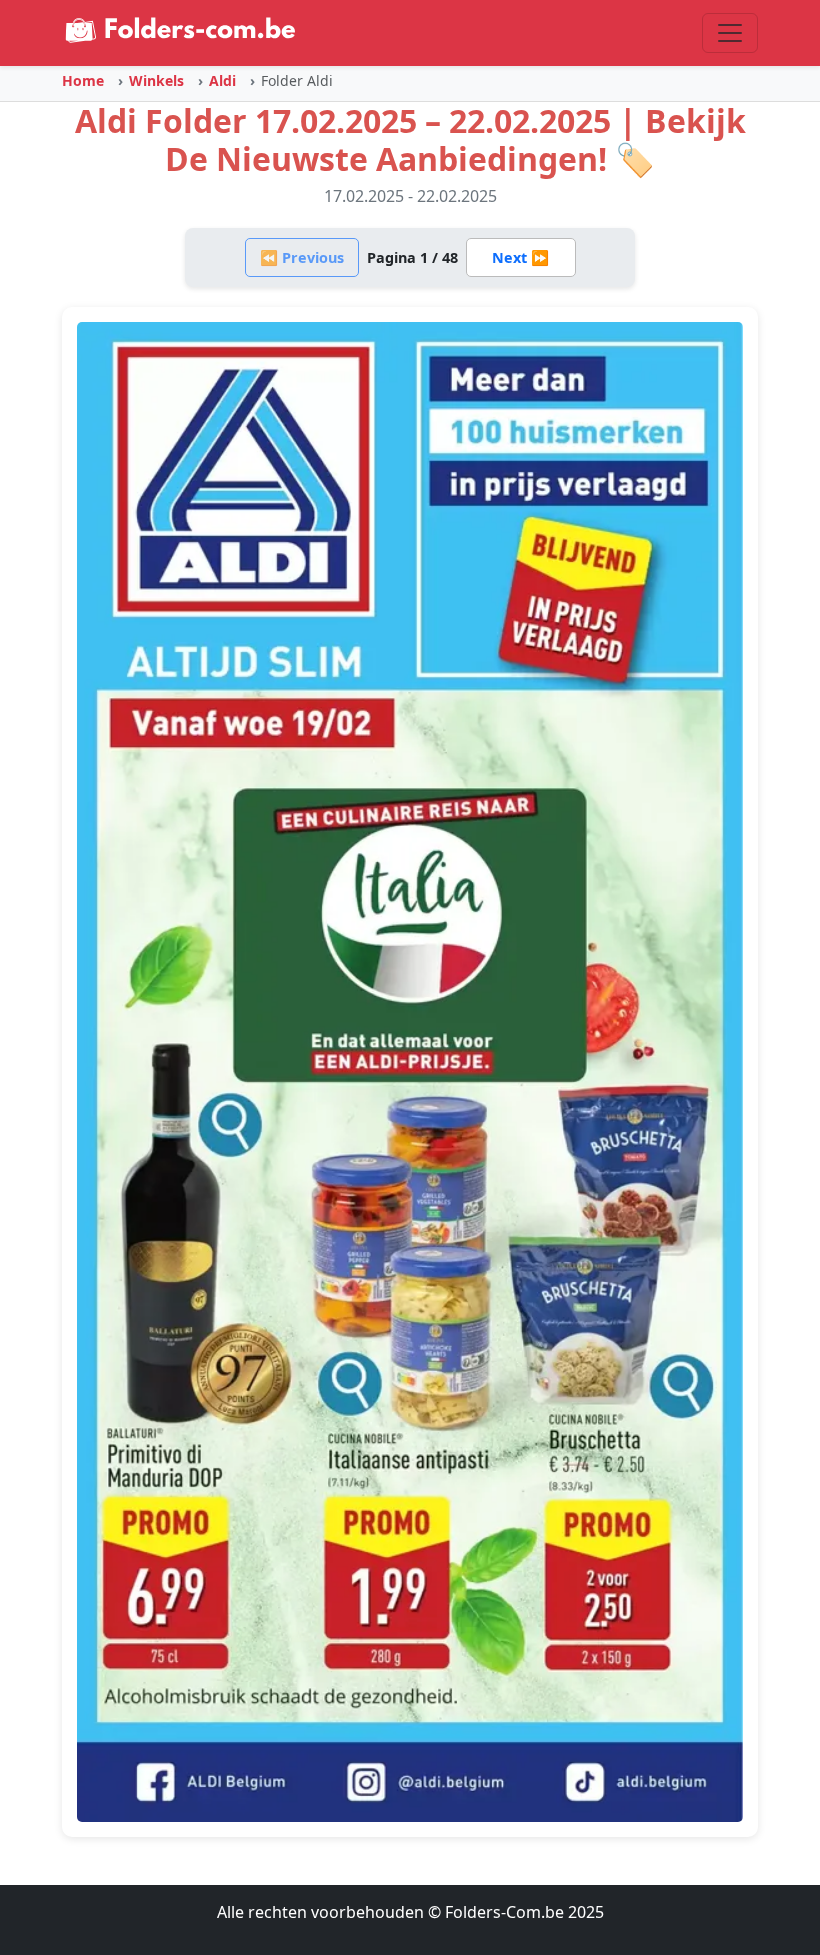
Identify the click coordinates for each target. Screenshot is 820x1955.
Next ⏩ (520, 257)
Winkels (156, 80)
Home (83, 80)
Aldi (222, 80)
